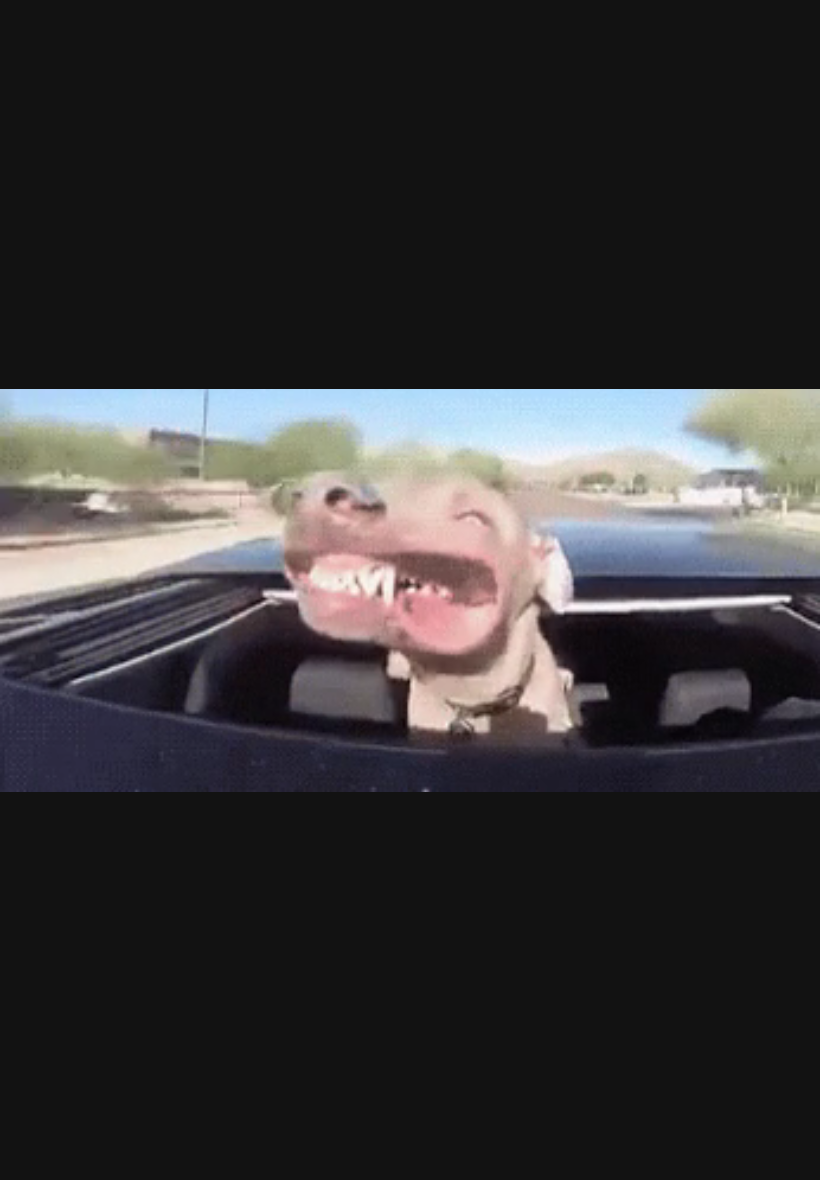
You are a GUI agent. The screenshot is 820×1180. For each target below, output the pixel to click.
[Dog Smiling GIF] (410, 590)
